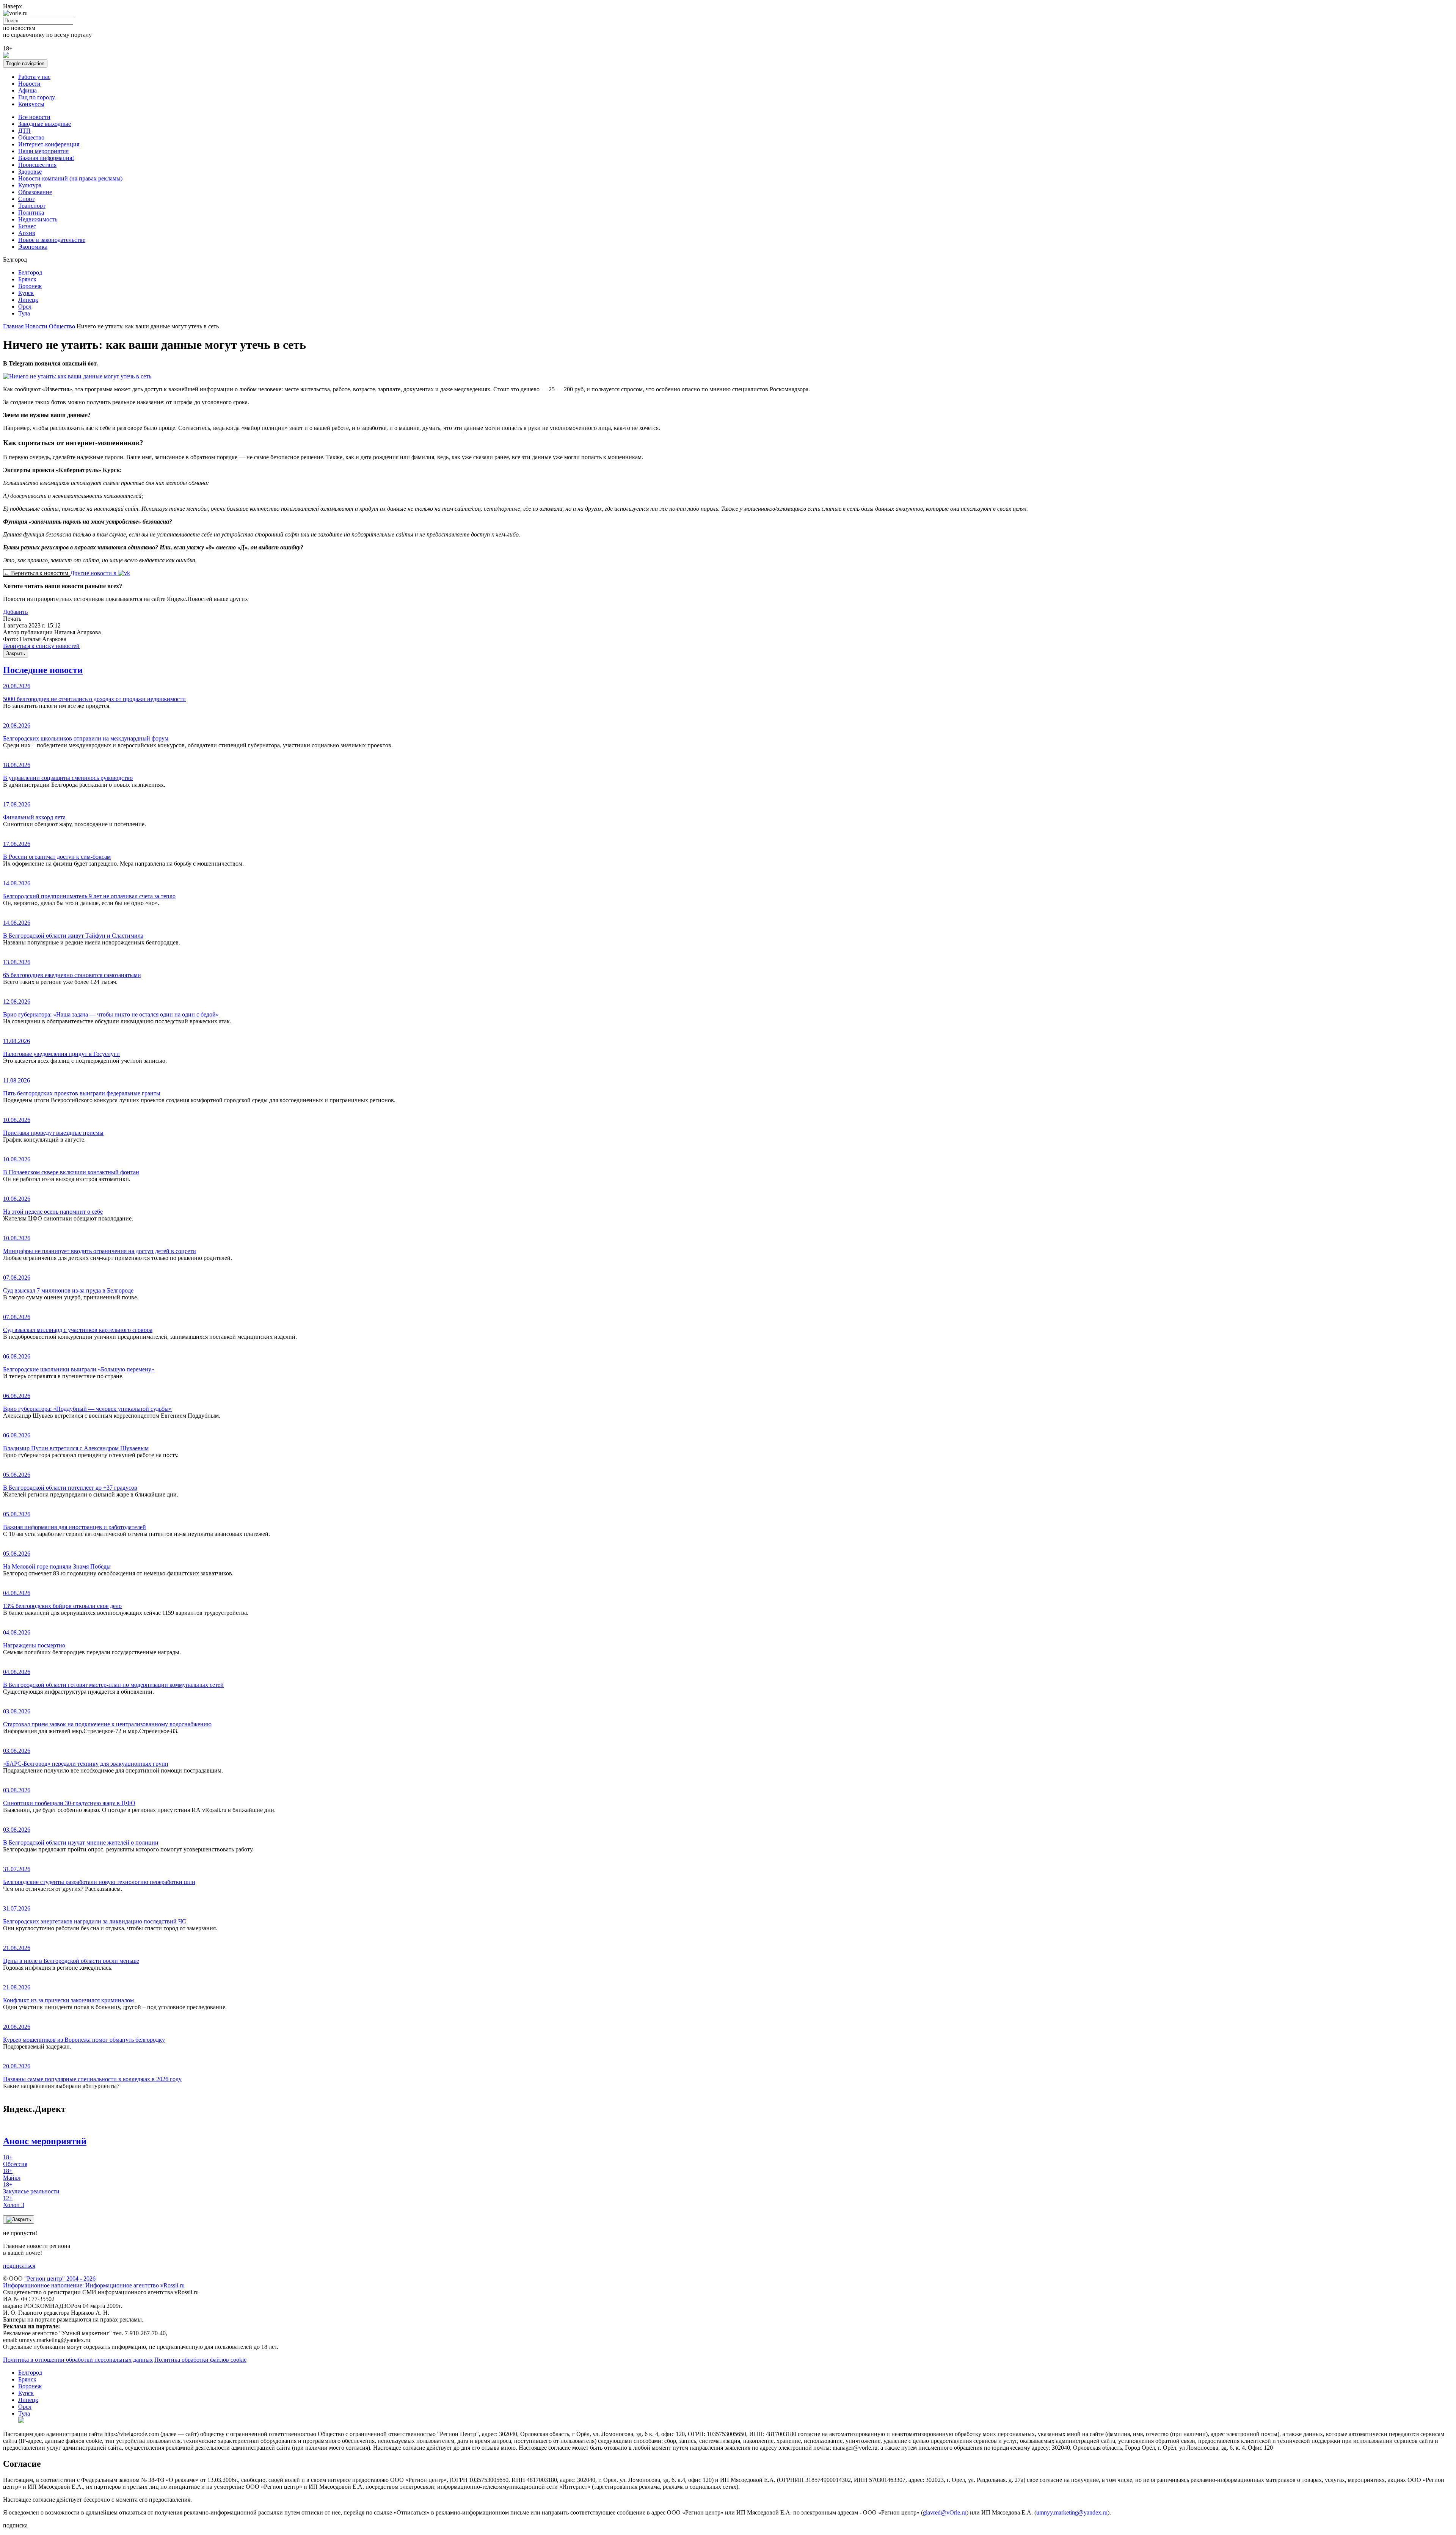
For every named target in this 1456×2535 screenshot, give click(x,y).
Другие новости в (94, 573)
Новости (29, 84)
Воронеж (30, 286)
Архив (27, 233)
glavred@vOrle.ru (945, 2512)
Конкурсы (31, 104)
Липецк (28, 300)
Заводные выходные (45, 124)
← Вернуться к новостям (37, 573)
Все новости (34, 117)
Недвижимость (38, 219)
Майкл (12, 2174)
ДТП (24, 131)
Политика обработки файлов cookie (200, 2360)
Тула (24, 313)
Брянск (27, 279)
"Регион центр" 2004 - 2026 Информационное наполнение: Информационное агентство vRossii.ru (94, 2282)
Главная (13, 326)
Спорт (26, 199)
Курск (26, 293)
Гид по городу (37, 97)
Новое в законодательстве (52, 240)
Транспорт (32, 206)
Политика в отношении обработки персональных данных (78, 2360)
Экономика (33, 247)
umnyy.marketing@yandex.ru (1072, 2512)
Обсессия (15, 2161)
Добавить (15, 612)
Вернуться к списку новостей (41, 646)
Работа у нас (34, 77)
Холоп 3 (14, 2202)
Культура (30, 185)
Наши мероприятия (43, 151)
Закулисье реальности (31, 2188)
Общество (31, 137)
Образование (35, 192)
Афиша (27, 90)
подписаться (19, 2266)
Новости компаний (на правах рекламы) (70, 178)
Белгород (30, 272)
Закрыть (16, 653)
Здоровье (30, 172)
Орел (25, 307)
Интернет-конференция (49, 144)
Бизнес (27, 226)
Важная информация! (46, 158)
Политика (31, 213)
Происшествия (37, 165)
